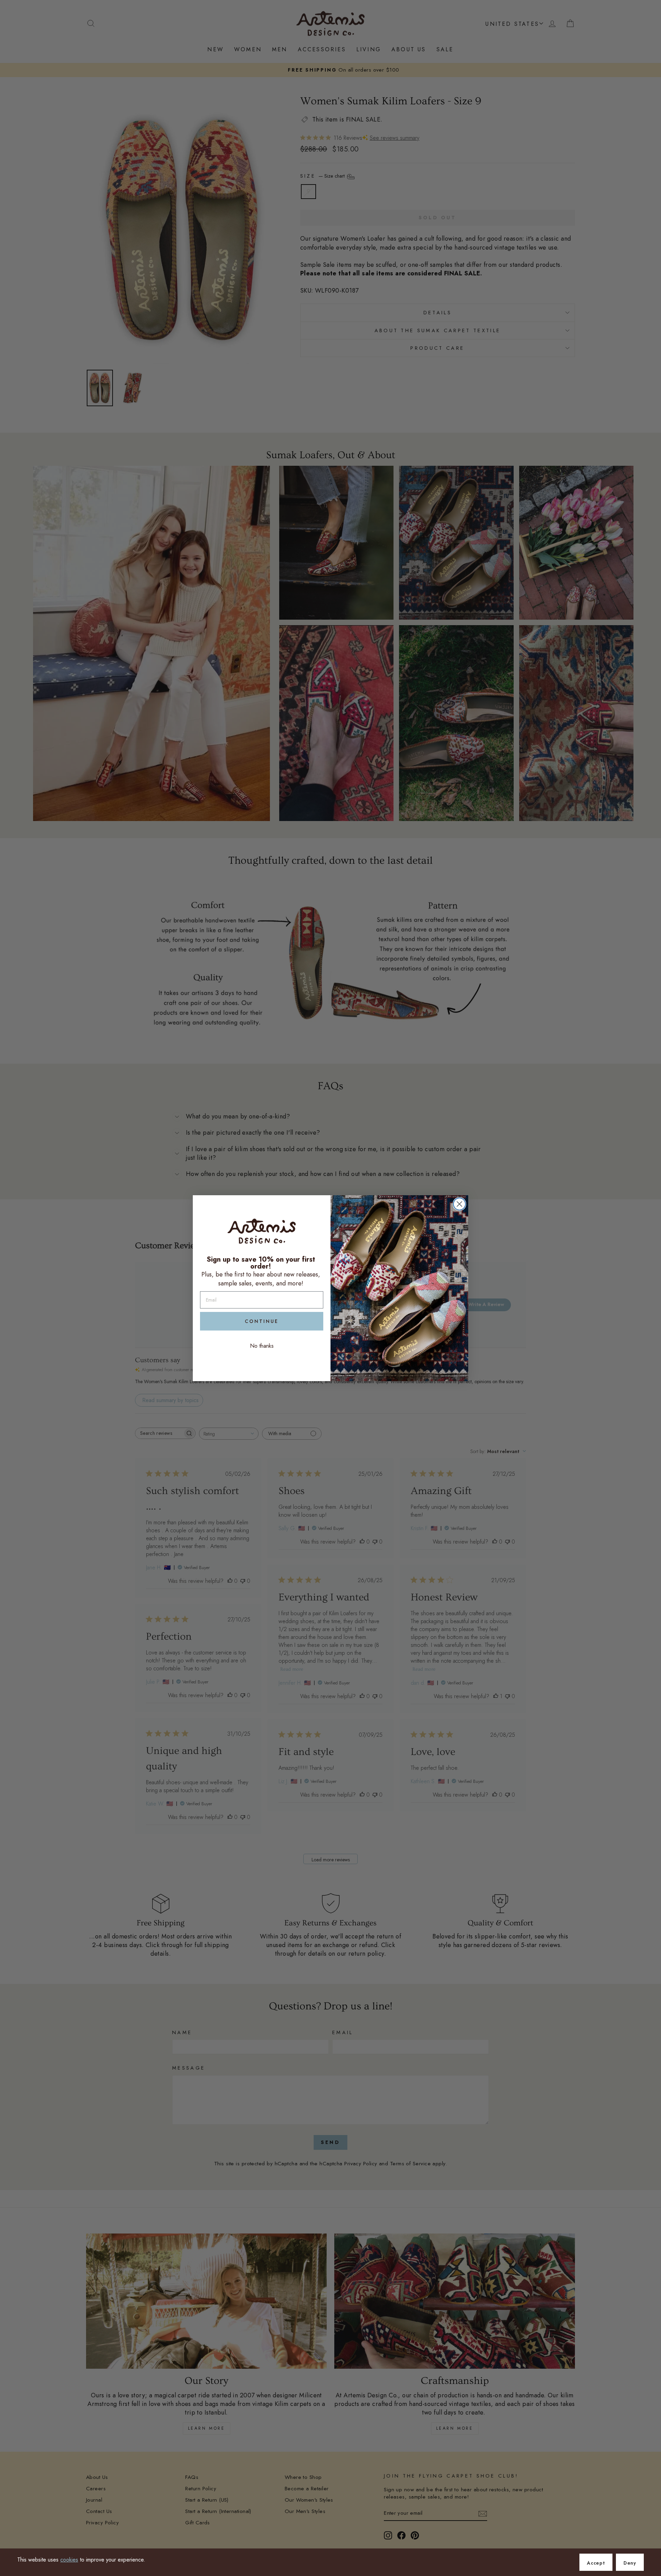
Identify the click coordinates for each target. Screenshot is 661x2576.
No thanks (262, 1346)
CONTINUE (262, 1321)
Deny (630, 2563)
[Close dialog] (459, 1204)
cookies (69, 2560)
